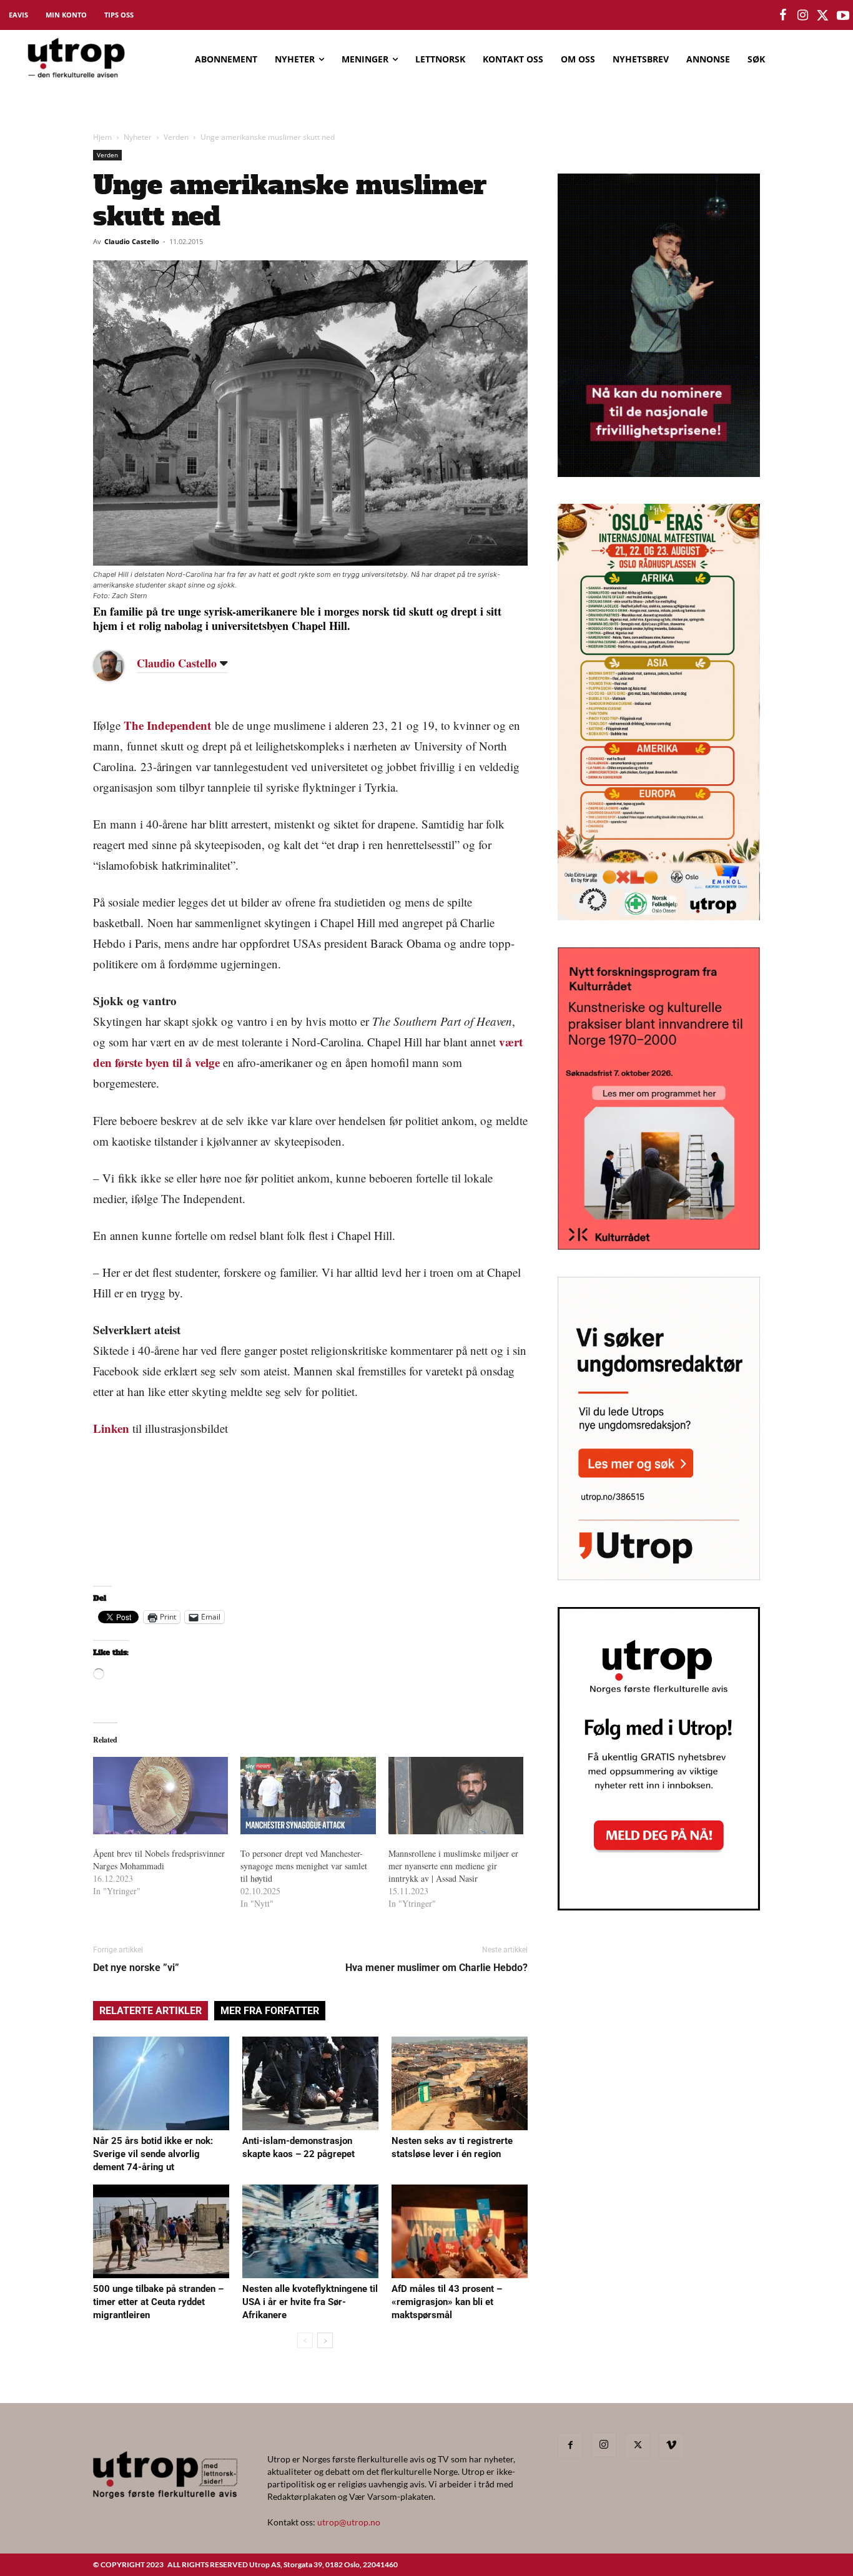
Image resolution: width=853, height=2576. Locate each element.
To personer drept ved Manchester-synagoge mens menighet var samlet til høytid (304, 1866)
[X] (638, 2446)
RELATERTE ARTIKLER (150, 2011)
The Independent (167, 725)
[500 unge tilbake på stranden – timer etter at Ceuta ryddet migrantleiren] (161, 2231)
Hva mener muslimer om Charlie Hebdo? (436, 1968)
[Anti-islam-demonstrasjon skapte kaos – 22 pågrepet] (310, 2083)
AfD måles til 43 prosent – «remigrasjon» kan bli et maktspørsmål (447, 2302)
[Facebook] (570, 2446)
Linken (111, 1428)
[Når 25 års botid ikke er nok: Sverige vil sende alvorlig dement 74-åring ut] (161, 2083)
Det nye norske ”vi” (136, 1968)
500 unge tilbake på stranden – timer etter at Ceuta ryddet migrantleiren (158, 2302)
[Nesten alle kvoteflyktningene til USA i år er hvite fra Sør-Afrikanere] (310, 2231)
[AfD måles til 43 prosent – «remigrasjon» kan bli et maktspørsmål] (460, 2231)
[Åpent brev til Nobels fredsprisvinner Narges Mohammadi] (160, 1796)
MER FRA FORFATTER (270, 2011)
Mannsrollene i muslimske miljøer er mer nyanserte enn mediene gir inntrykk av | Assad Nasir (453, 1866)
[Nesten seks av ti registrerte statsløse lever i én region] (460, 2083)
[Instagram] (604, 2445)
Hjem (102, 137)
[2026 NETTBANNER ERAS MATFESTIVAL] (659, 916)
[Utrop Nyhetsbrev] (659, 1907)
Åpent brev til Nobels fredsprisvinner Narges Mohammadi (159, 1860)
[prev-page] (305, 2340)
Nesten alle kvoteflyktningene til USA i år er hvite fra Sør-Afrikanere (310, 2302)
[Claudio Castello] (118, 666)
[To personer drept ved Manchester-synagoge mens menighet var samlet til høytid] (308, 1796)
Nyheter (138, 137)
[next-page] (325, 2340)
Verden (176, 137)
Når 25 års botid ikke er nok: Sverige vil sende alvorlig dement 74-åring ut (153, 2154)
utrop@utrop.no (349, 2522)
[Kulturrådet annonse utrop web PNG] (659, 1246)
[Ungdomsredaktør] (659, 1576)
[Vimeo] (671, 2446)
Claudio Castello (132, 241)
